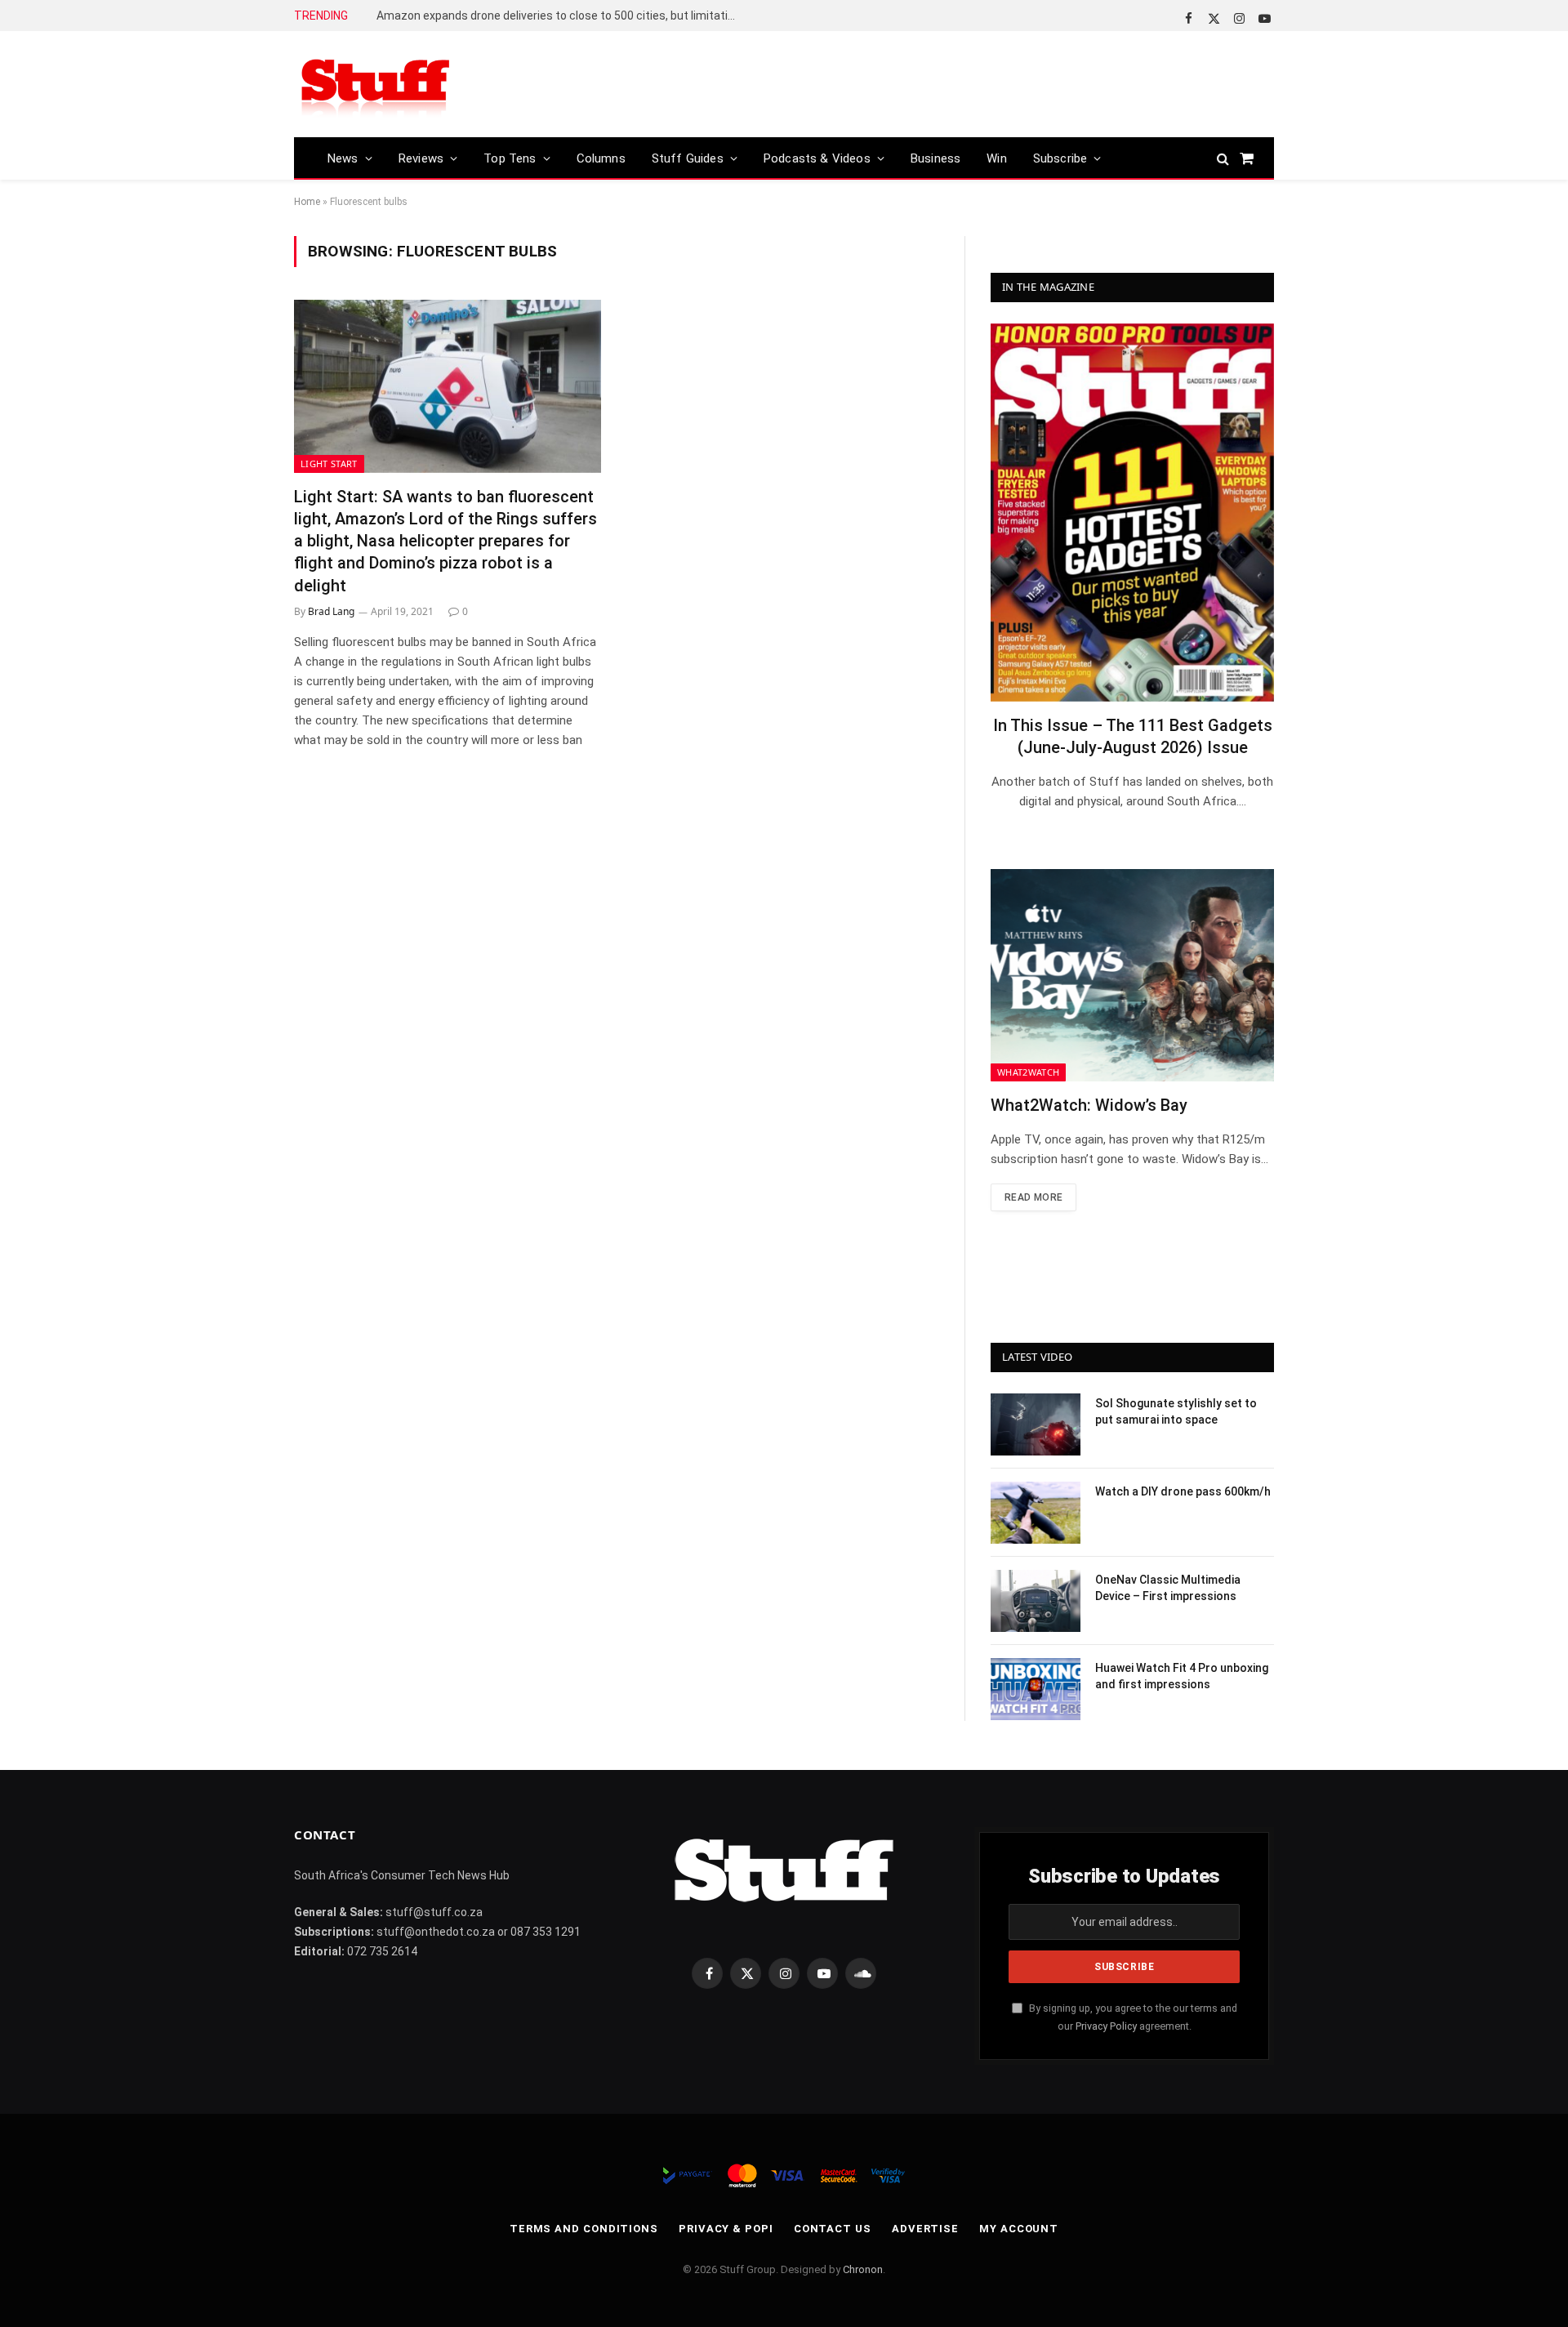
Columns (601, 158)
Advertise (925, 2229)
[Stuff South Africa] (376, 85)
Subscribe (1060, 158)
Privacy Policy (1106, 2026)
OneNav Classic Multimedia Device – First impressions (1168, 1588)
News (343, 158)
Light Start (329, 464)
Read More (1033, 1197)
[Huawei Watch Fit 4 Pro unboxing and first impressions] (1036, 1689)
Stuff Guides (688, 158)
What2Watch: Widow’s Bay (1089, 1105)
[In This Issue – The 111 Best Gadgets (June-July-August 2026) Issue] (1132, 513)
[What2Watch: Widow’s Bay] (1132, 975)
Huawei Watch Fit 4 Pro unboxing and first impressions (1182, 1676)
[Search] (1223, 158)
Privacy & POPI (726, 2229)
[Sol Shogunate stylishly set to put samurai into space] (1036, 1424)
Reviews (421, 158)
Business (935, 158)
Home (307, 202)
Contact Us (833, 2229)
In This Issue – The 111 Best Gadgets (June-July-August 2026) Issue (1133, 736)
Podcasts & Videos (817, 158)
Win (997, 158)
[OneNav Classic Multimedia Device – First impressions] (1036, 1601)
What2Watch (1028, 1072)
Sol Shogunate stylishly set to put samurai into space (1176, 1411)
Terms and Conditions (584, 2229)
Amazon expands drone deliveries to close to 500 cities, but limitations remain (560, 16)
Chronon (863, 2269)
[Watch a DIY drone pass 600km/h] (1036, 1513)
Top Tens (510, 158)
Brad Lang (331, 611)
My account (1019, 2229)
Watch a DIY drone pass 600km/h (1183, 1491)
